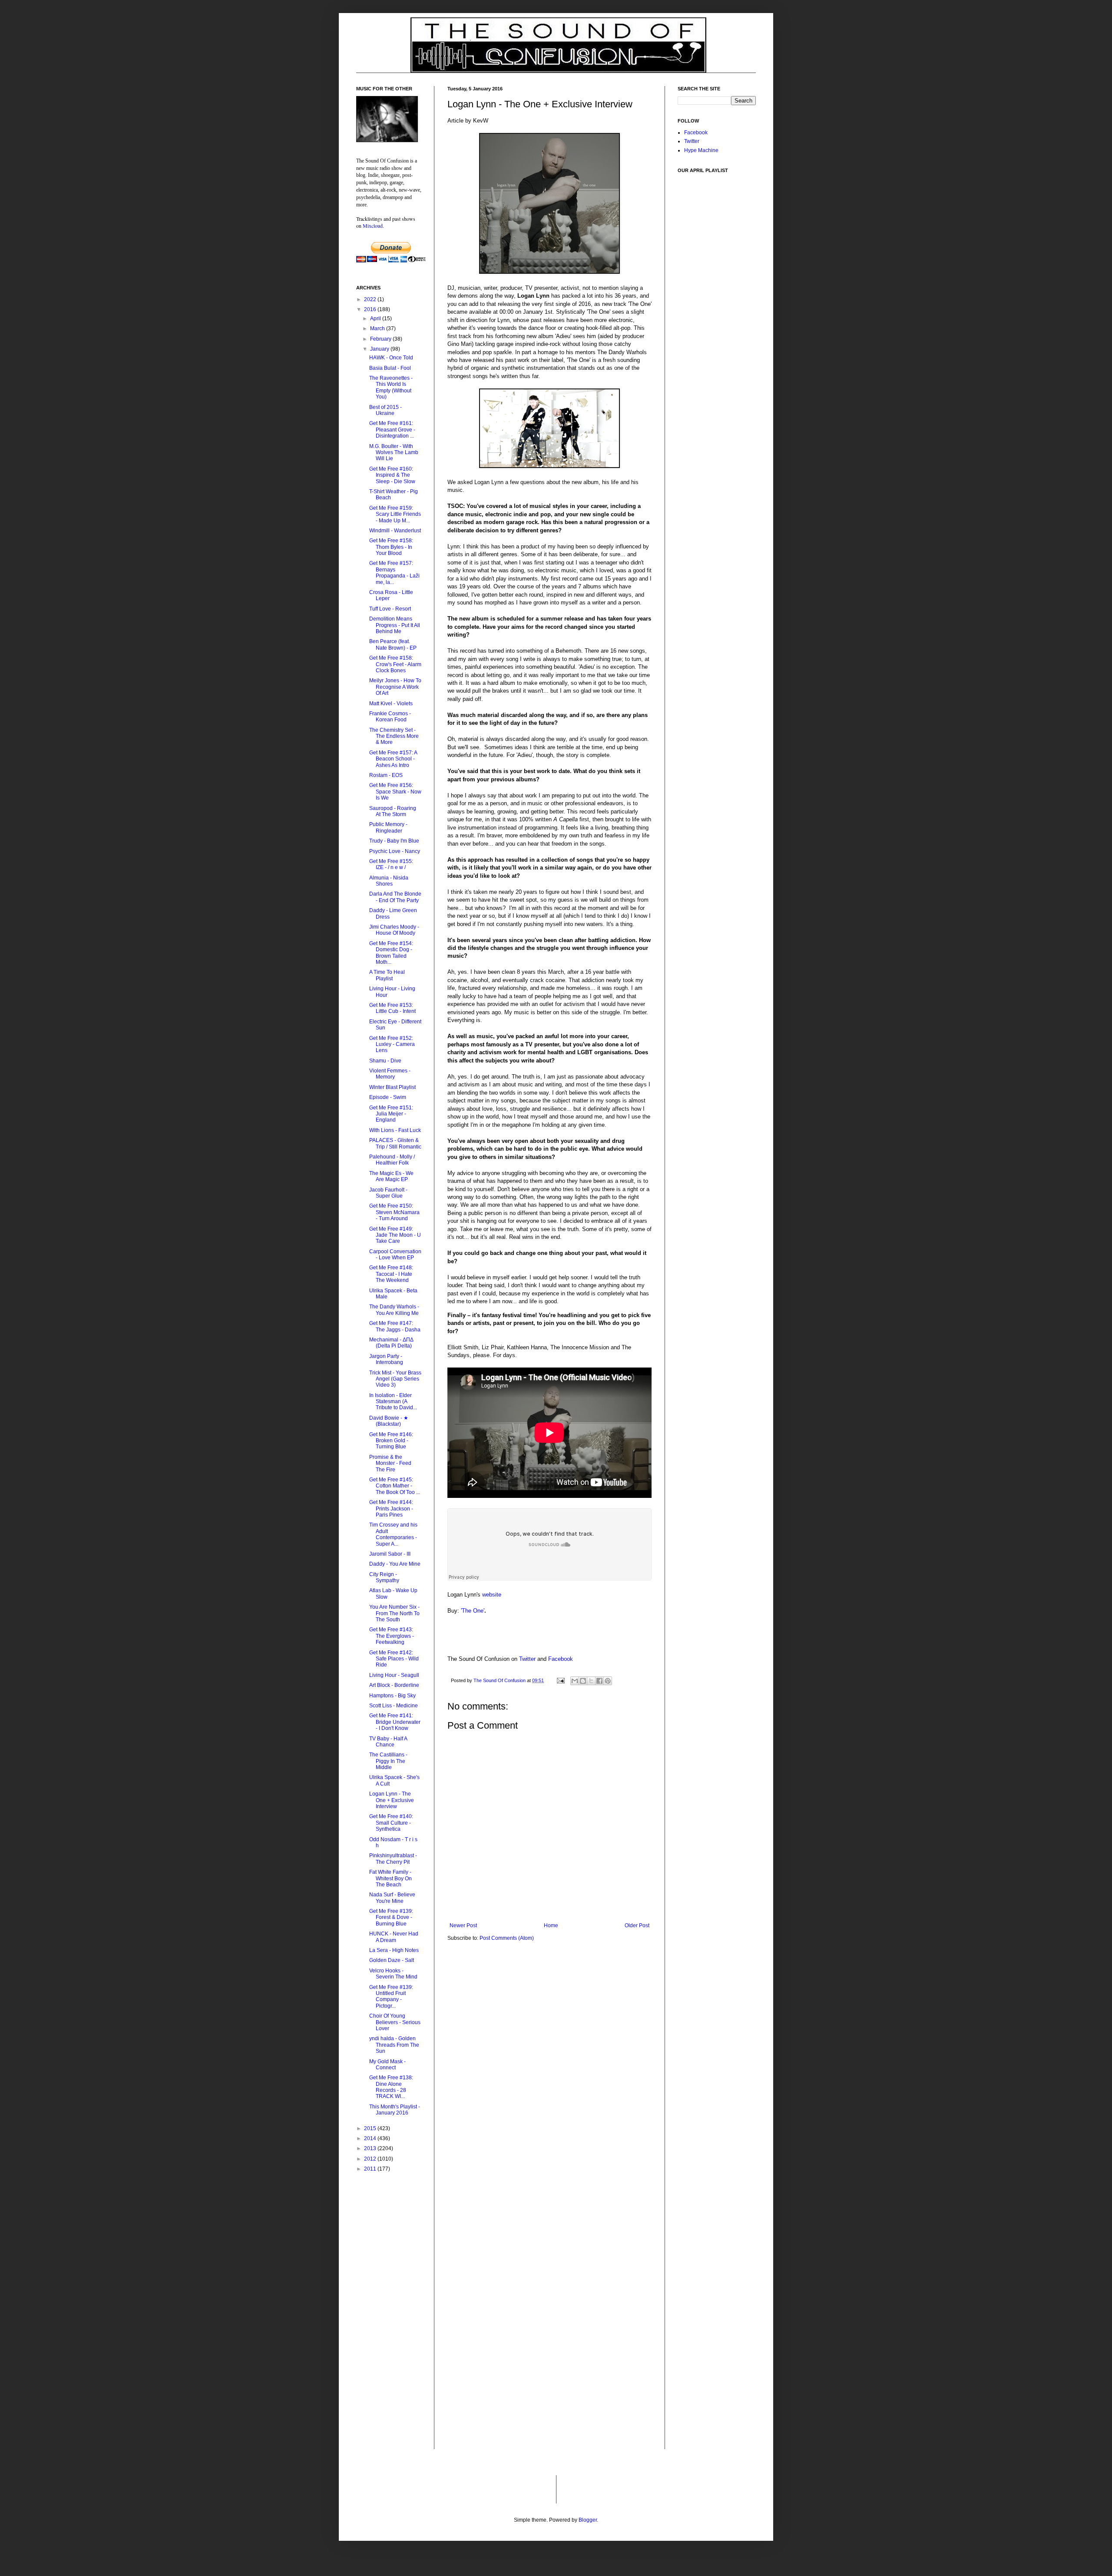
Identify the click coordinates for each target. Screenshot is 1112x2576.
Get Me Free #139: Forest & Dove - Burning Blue (391, 1917)
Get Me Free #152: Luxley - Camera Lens (392, 1044)
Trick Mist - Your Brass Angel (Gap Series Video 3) (395, 1379)
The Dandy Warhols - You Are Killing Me (394, 1310)
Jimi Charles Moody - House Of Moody (394, 930)
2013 (371, 2148)
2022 (371, 299)
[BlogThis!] (583, 1681)
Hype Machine (701, 150)
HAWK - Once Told (391, 358)
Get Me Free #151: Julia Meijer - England (391, 1114)
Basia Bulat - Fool (390, 368)
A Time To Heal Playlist (387, 975)
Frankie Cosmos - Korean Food (390, 717)
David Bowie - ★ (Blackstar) (389, 1421)
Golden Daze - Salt (392, 1960)
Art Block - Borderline (394, 1685)
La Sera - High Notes (394, 1950)
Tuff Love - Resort (390, 609)
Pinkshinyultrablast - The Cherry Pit (393, 1859)
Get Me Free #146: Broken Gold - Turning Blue (391, 1441)
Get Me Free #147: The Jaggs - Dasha (395, 1326)
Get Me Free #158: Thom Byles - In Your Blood (391, 547)
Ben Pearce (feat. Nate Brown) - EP (393, 644)
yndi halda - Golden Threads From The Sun (394, 2045)
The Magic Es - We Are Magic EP (391, 1176)
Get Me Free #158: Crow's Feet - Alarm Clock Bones (395, 664)
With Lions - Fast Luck (395, 1130)
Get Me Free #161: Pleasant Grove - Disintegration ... (392, 430)
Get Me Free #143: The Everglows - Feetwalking (392, 1636)
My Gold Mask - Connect (387, 2065)
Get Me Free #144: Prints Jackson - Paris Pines (391, 1509)
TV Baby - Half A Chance (388, 1742)
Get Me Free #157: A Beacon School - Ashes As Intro (393, 759)
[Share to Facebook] (599, 1681)
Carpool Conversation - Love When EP (395, 1255)
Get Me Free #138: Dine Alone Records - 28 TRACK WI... (391, 2087)
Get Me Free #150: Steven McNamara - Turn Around (394, 1212)
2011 (371, 2169)
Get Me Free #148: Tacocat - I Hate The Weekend (391, 1274)
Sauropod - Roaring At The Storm (393, 811)
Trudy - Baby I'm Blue (394, 841)
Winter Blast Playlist (392, 1087)
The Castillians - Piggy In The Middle (388, 1761)
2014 (371, 2138)
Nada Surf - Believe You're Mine (392, 1898)
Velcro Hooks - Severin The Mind (393, 1974)
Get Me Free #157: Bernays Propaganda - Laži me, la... (394, 573)
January (380, 349)
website (492, 1595)
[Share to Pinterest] (608, 1681)
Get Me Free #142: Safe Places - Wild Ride (394, 1659)
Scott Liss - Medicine (394, 1706)
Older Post (637, 1925)
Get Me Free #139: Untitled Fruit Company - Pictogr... (391, 1997)
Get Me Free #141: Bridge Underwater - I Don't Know (395, 1722)
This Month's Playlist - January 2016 (395, 2110)
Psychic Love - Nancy (395, 851)
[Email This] (575, 1681)
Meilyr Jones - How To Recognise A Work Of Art (395, 687)
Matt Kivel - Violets (391, 704)
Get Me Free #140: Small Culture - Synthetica (391, 1823)
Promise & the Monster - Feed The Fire (390, 1463)
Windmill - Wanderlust (395, 531)
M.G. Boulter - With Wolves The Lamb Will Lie (394, 453)
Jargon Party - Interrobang (386, 1359)
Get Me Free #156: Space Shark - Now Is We (395, 792)
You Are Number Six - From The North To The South (394, 1613)
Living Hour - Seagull (394, 1675)
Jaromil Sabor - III (390, 1554)
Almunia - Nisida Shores (389, 881)
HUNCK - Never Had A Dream (394, 1937)
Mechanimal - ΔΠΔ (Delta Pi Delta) (391, 1343)
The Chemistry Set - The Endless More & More (394, 736)
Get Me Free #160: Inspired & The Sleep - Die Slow (392, 475)
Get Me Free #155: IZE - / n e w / (391, 864)
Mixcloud (373, 226)
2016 (371, 309)
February (381, 339)
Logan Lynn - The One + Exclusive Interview (392, 1800)
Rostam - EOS (386, 775)
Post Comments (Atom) (507, 1938)
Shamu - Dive (385, 1061)
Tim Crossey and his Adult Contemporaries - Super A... (393, 1534)
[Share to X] (591, 1681)
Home (551, 1925)
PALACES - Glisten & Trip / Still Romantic (395, 1143)
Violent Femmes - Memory (390, 1074)
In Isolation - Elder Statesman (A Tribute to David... (393, 1402)
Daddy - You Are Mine (395, 1564)
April (376, 319)
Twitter (527, 1659)
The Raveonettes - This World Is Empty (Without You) (391, 387)
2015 (371, 2128)
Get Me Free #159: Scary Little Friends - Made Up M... (395, 514)
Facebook (561, 1659)
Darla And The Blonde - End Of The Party (395, 897)
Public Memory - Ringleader (388, 827)
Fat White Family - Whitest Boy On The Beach (391, 1878)
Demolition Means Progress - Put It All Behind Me (395, 625)
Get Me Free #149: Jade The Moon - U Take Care (395, 1235)
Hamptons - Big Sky (392, 1696)
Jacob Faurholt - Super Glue (388, 1193)
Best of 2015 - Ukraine (386, 410)
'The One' (473, 1611)
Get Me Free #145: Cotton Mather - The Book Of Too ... (395, 1486)
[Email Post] (560, 1680)
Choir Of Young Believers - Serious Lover (395, 2022)
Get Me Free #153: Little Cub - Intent (392, 1008)
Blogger (588, 2520)
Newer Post (463, 1925)
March (378, 329)
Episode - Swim (388, 1097)
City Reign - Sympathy (384, 1577)
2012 (371, 2159)
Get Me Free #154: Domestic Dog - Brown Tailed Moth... (391, 953)
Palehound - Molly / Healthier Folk (392, 1160)
